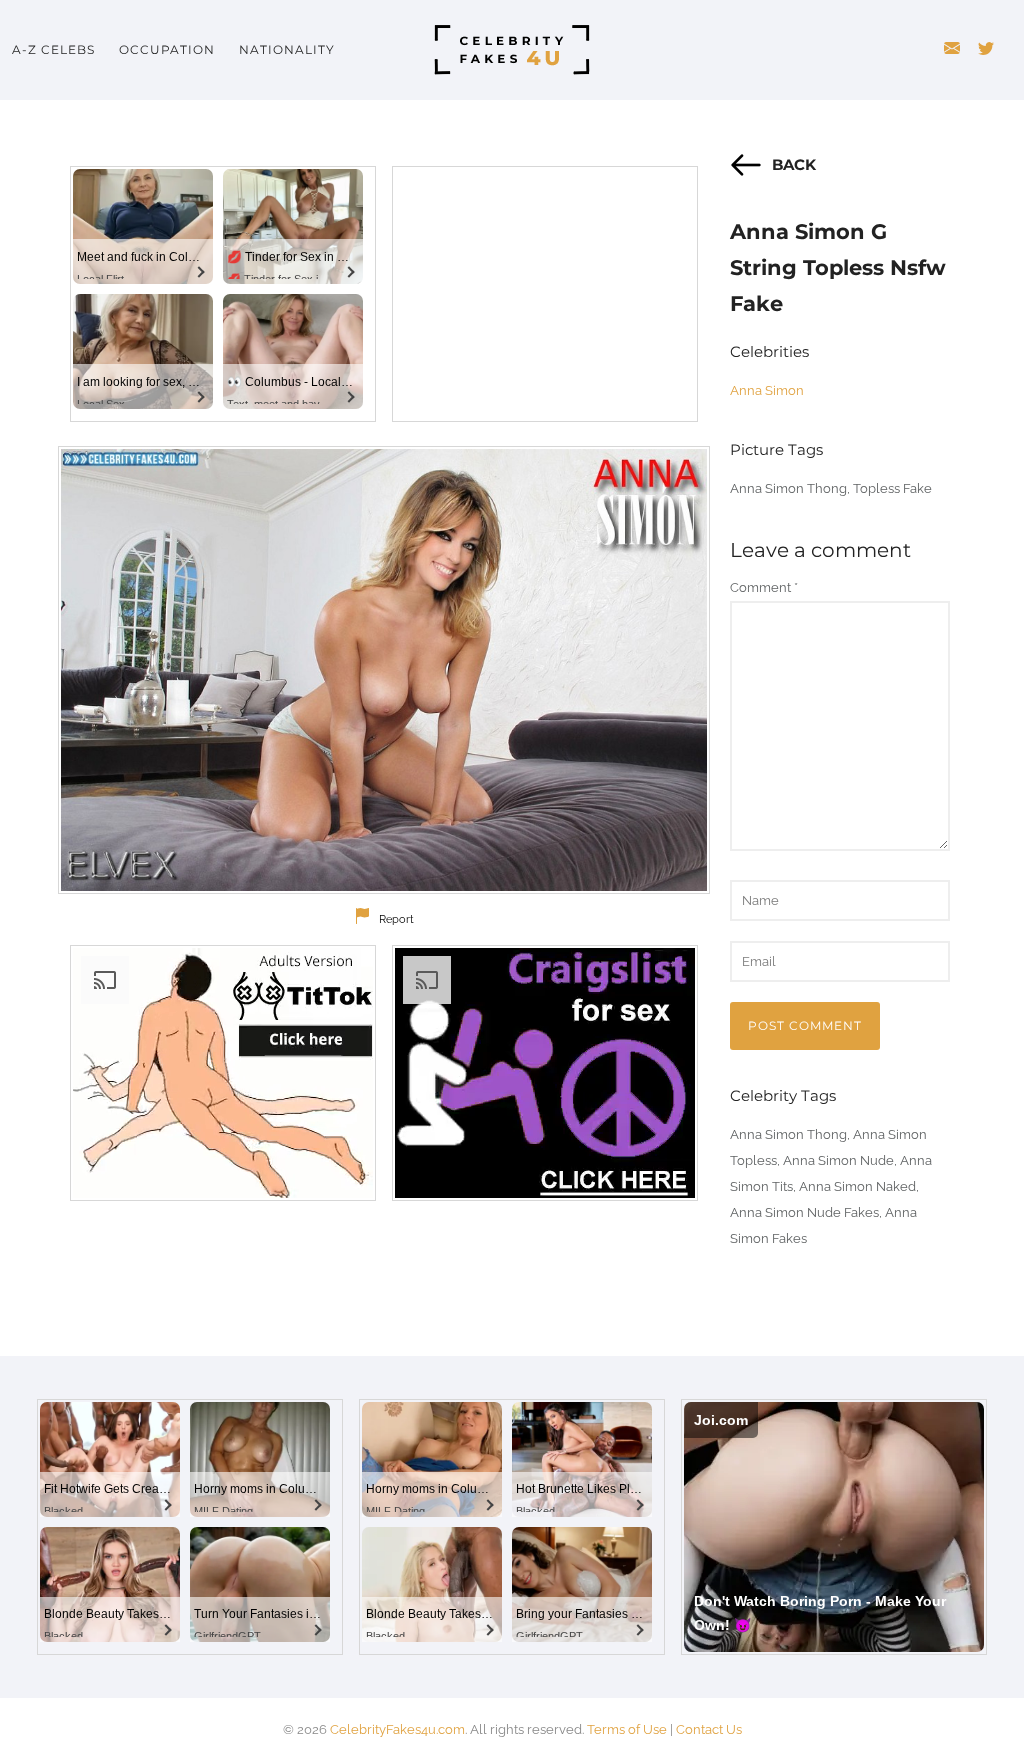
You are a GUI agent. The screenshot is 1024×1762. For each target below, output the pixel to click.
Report (396, 919)
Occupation (167, 49)
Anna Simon (767, 390)
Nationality (287, 49)
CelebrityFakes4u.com (397, 1729)
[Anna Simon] (384, 670)
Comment (764, 587)
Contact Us (709, 1729)
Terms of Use (627, 1729)
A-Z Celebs (53, 49)
